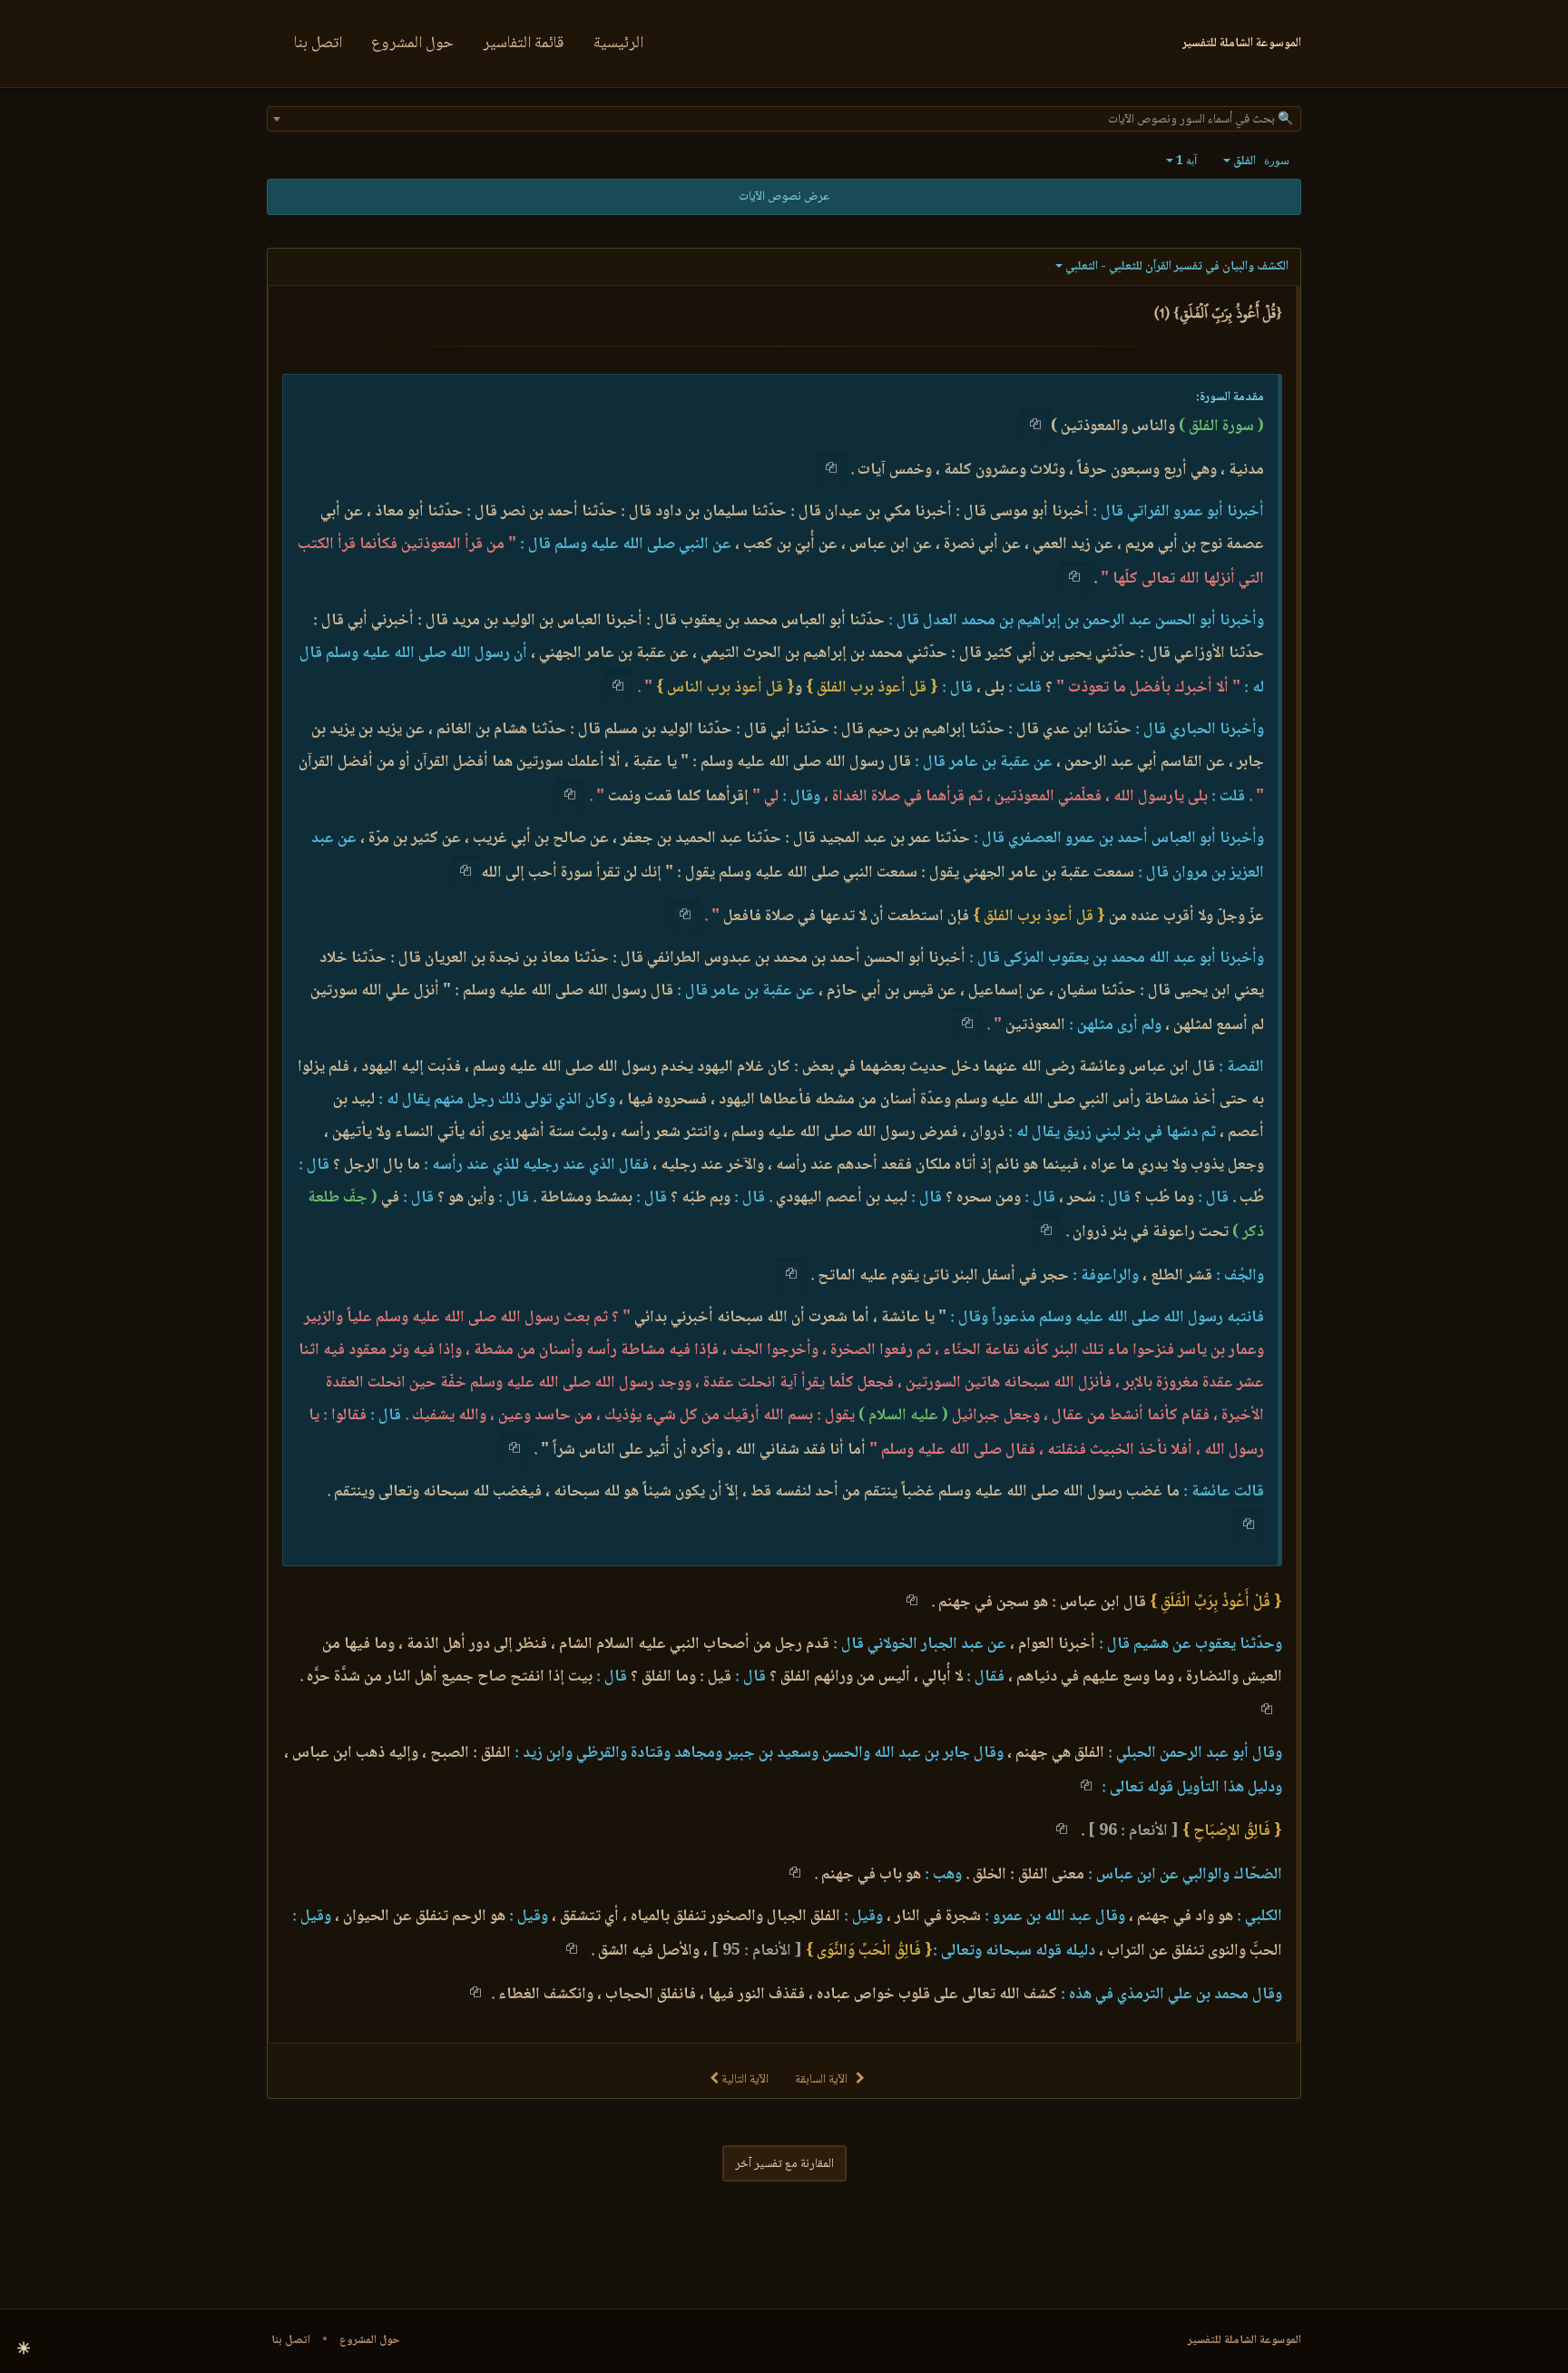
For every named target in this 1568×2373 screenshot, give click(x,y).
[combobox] (784, 119)
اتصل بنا (318, 44)
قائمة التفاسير (524, 44)
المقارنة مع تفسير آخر (784, 2164)
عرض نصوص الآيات (784, 197)
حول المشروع (412, 44)
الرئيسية (618, 44)
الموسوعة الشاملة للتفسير (1245, 2340)
